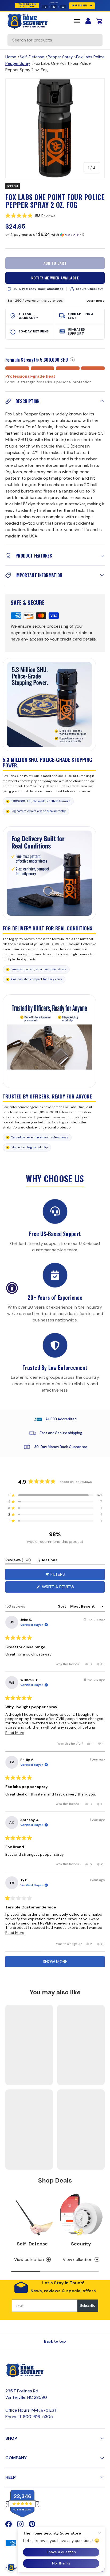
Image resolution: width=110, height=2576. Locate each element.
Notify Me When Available (55, 278)
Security (81, 2244)
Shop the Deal (79, 5)
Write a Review (59, 1588)
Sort (62, 1606)
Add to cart (55, 263)
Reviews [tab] (18, 1561)
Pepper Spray (60, 57)
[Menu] (77, 21)
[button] (55, 215)
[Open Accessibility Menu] (12, 1288)
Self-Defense (32, 57)
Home (11, 57)
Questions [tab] (47, 1561)
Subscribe (88, 2306)
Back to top (55, 2341)
